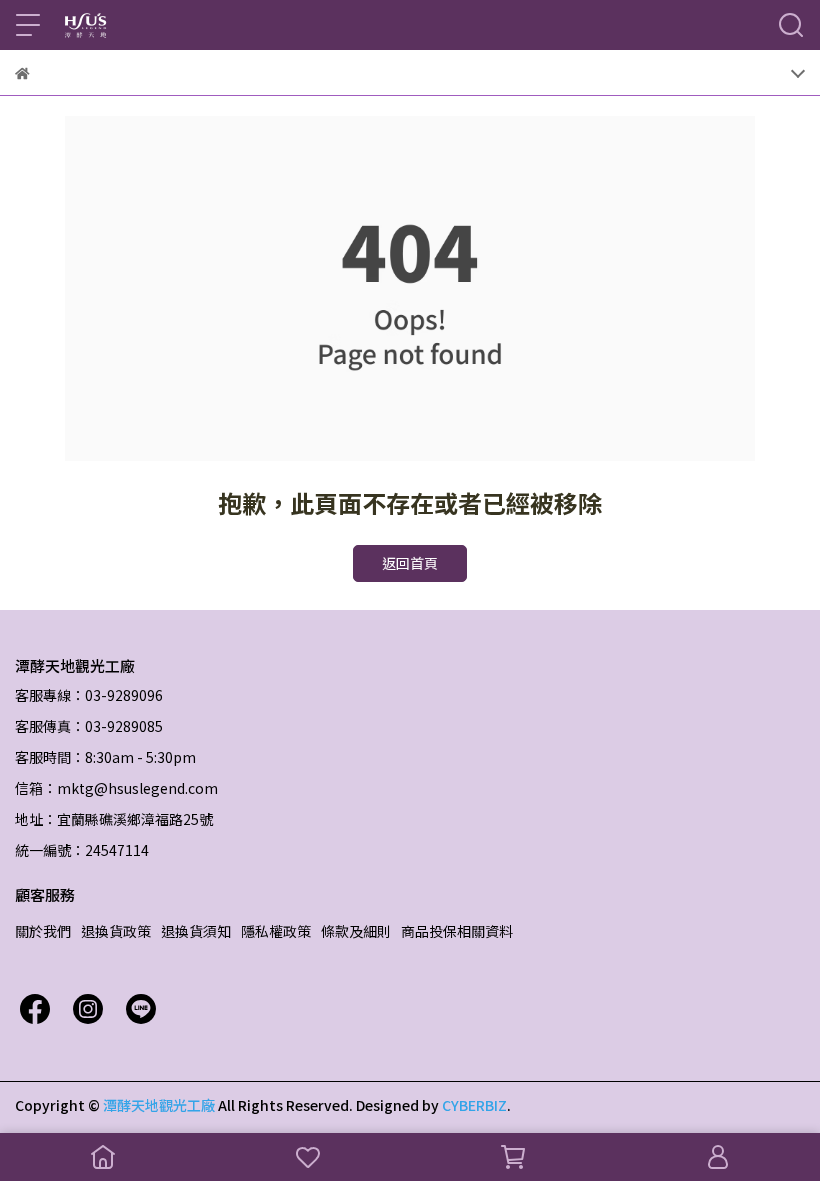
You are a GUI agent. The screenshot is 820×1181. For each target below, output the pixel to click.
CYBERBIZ (474, 1105)
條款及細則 (356, 931)
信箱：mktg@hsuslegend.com (116, 788)
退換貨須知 (196, 931)
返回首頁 (410, 563)
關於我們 (43, 931)
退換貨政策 (116, 931)
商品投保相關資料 (457, 931)
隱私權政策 (276, 931)
